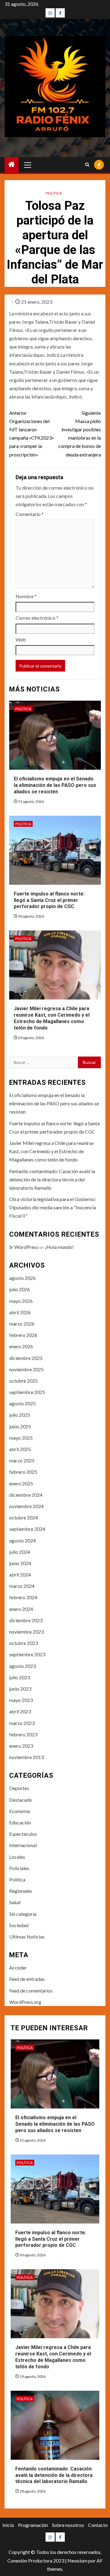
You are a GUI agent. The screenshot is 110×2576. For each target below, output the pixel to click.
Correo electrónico (37, 618)
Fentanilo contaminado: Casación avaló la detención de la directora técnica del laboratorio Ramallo (52, 1179)
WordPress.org (25, 2002)
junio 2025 (20, 1426)
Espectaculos (23, 1834)
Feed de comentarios (31, 1991)
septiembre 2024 (27, 1529)
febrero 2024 (23, 1597)
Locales (17, 1857)
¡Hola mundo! (59, 1247)
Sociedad (19, 1925)
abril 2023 (20, 1711)
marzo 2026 (22, 1324)
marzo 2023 (22, 1723)
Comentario (30, 514)
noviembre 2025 (26, 1369)
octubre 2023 (24, 1643)
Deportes (19, 1788)
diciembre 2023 (26, 1620)
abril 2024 (20, 1575)
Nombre (26, 596)
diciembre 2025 (26, 1358)
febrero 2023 (23, 1734)
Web (21, 639)
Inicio (8, 2525)
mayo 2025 (21, 1438)
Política (54, 193)
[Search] (87, 165)
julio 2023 (20, 1677)
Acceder (18, 1968)
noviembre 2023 (26, 1632)
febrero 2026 (23, 1335)
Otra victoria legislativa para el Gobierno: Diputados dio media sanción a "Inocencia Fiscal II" (53, 1207)
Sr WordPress (24, 1247)
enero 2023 (21, 1746)
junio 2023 (20, 1689)
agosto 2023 (22, 1666)
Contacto (98, 2525)
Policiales (19, 1868)
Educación (20, 1822)
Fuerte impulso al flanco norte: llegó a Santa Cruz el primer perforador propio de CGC (49, 900)
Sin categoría (23, 1914)
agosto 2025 (22, 1403)
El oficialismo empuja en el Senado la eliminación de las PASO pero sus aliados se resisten (55, 785)
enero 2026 (21, 1346)
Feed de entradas (27, 1979)
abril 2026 (20, 1312)
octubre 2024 (24, 1517)
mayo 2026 (21, 1301)
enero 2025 (21, 1483)
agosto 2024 (22, 1540)
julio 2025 (20, 1415)
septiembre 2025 (27, 1392)
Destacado (21, 1800)
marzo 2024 (22, 1586)
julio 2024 (20, 1552)
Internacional (23, 1845)
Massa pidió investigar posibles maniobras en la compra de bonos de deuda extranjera (80, 434)
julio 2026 (20, 1289)
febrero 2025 (23, 1472)
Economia (20, 1811)
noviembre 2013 (26, 1757)
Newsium (77, 2561)
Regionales (21, 1891)
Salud (15, 1902)
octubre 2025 (24, 1381)
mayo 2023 (21, 1700)
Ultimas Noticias (27, 1937)
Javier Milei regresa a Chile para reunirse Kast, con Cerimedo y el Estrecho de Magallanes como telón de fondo (52, 1018)
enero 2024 (21, 1609)
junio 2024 (20, 1563)
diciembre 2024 (26, 1495)
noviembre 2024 (26, 1506)
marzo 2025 (22, 1460)
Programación (33, 2525)
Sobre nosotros (68, 2525)
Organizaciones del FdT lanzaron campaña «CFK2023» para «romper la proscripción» (32, 434)
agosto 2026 (22, 1278)
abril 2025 (20, 1449)
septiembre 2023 (27, 1654)
